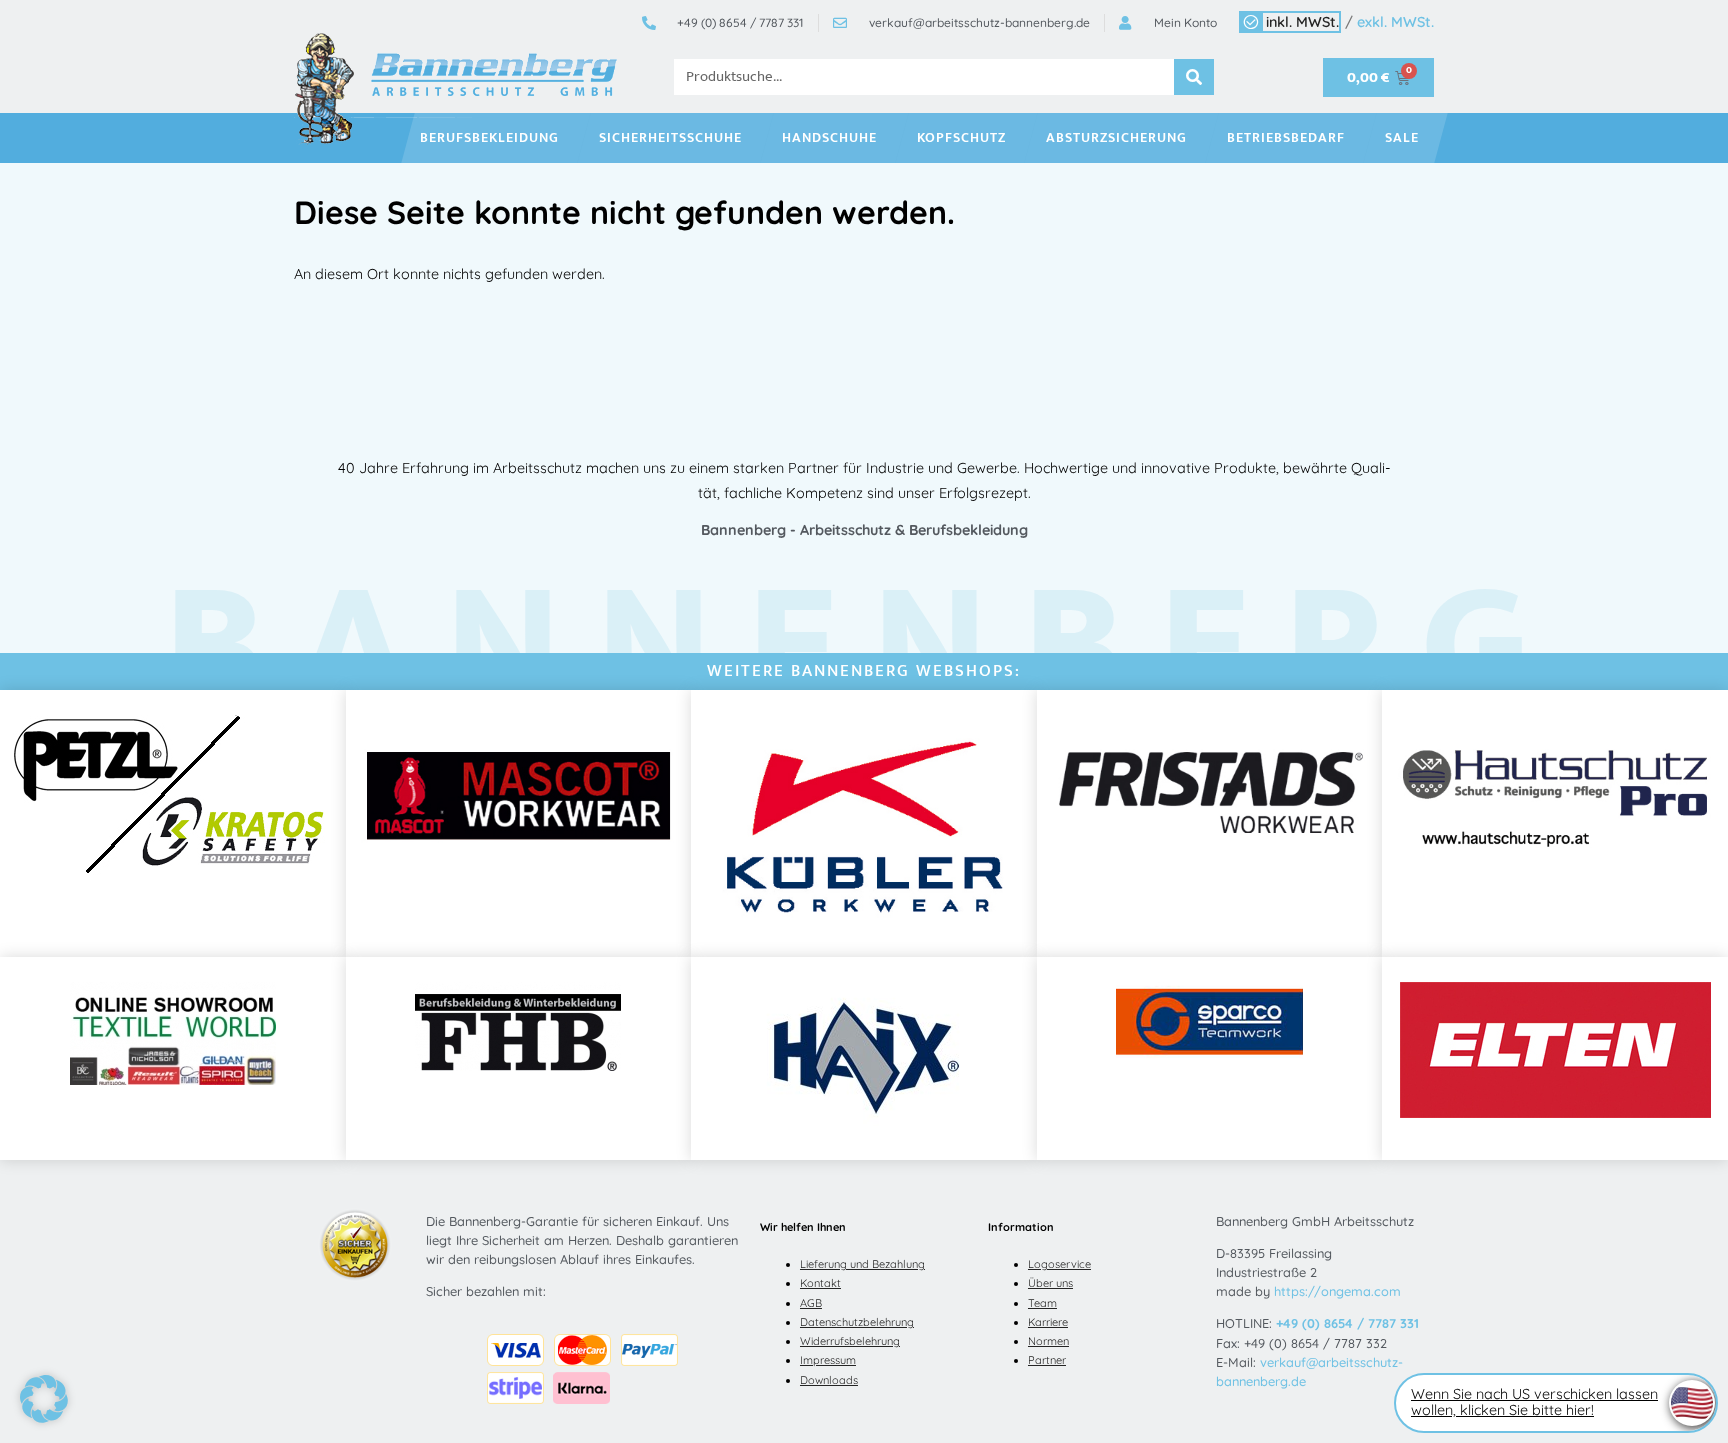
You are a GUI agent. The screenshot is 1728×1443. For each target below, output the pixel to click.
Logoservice (1059, 1264)
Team (1042, 1303)
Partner (1047, 1360)
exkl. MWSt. (1395, 22)
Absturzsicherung (1116, 138)
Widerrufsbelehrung (850, 1341)
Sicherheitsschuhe (670, 138)
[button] (44, 1399)
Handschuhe (829, 138)
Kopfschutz (961, 138)
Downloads (829, 1380)
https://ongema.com (1337, 1291)
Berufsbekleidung (489, 138)
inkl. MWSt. (1302, 22)
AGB (811, 1303)
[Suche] (1194, 77)
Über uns (1050, 1283)
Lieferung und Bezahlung (862, 1264)
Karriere (1048, 1322)
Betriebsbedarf (1286, 138)
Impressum (828, 1360)
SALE (1402, 138)
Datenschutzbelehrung (857, 1322)
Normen (1048, 1341)
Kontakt (820, 1283)
